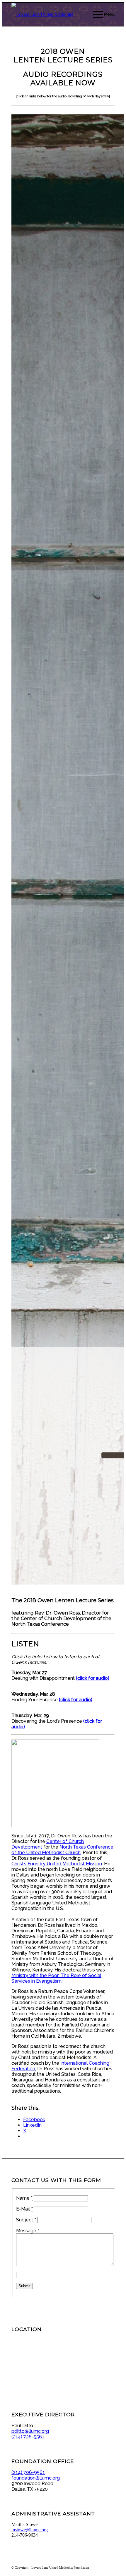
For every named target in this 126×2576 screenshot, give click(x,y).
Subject (26, 2220)
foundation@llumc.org (36, 2478)
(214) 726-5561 (28, 2437)
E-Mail (24, 2209)
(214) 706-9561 (28, 2472)
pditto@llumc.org (30, 2431)
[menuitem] (101, 14)
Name (24, 2198)
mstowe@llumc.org (30, 2530)
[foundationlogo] (53, 14)
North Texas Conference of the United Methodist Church (62, 1850)
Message (28, 2231)
